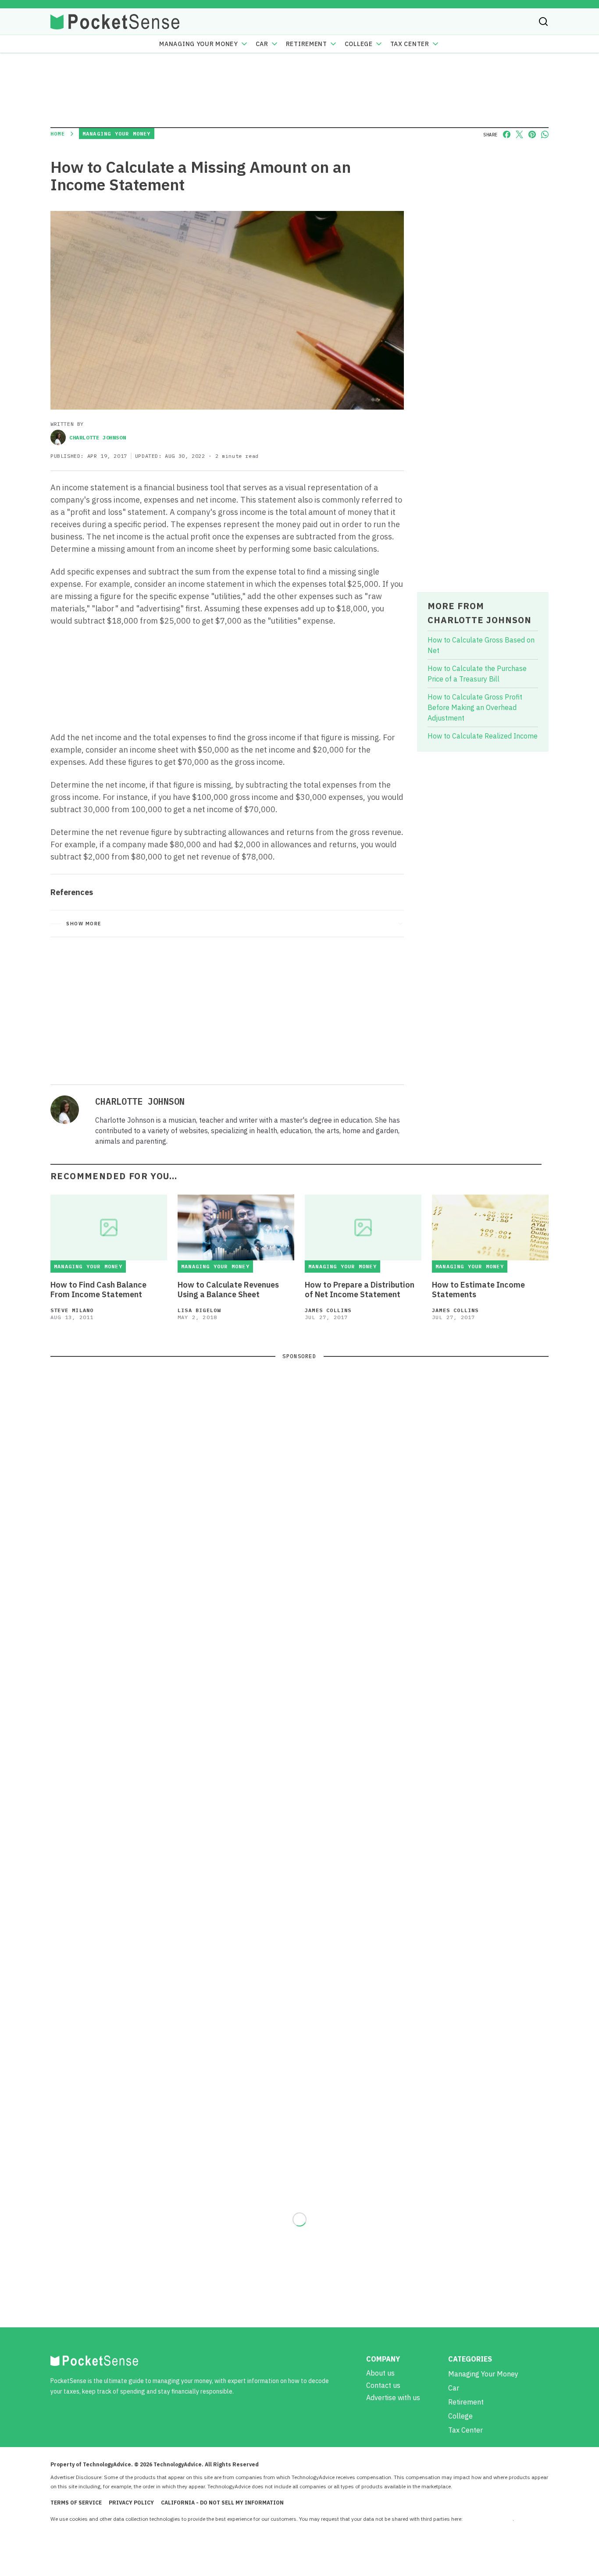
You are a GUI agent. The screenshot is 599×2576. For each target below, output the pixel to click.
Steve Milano (72, 1310)
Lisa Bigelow (199, 1310)
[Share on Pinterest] (532, 134)
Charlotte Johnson (98, 437)
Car (262, 44)
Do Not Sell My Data (488, 2519)
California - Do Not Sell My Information (222, 2503)
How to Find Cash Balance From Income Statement (98, 1290)
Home (58, 134)
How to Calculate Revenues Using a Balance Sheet (228, 1290)
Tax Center (410, 44)
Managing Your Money (198, 44)
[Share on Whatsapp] (545, 134)
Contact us (383, 2385)
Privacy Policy (131, 2503)
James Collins (328, 1310)
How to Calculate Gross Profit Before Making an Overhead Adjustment (475, 707)
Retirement (307, 44)
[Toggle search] (543, 21)
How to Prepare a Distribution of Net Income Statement (360, 1290)
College (359, 44)
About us (380, 2373)
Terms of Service (76, 2503)
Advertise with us (393, 2398)
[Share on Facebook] (507, 134)
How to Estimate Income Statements (478, 1290)
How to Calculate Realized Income (483, 736)
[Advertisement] (227, 1009)
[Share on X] (519, 134)
